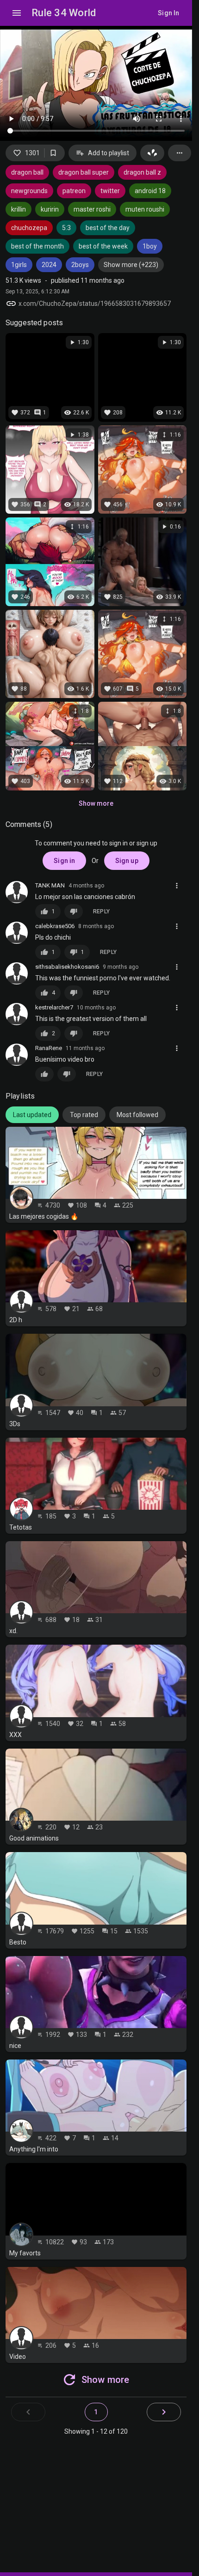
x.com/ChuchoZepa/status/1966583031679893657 (95, 304)
